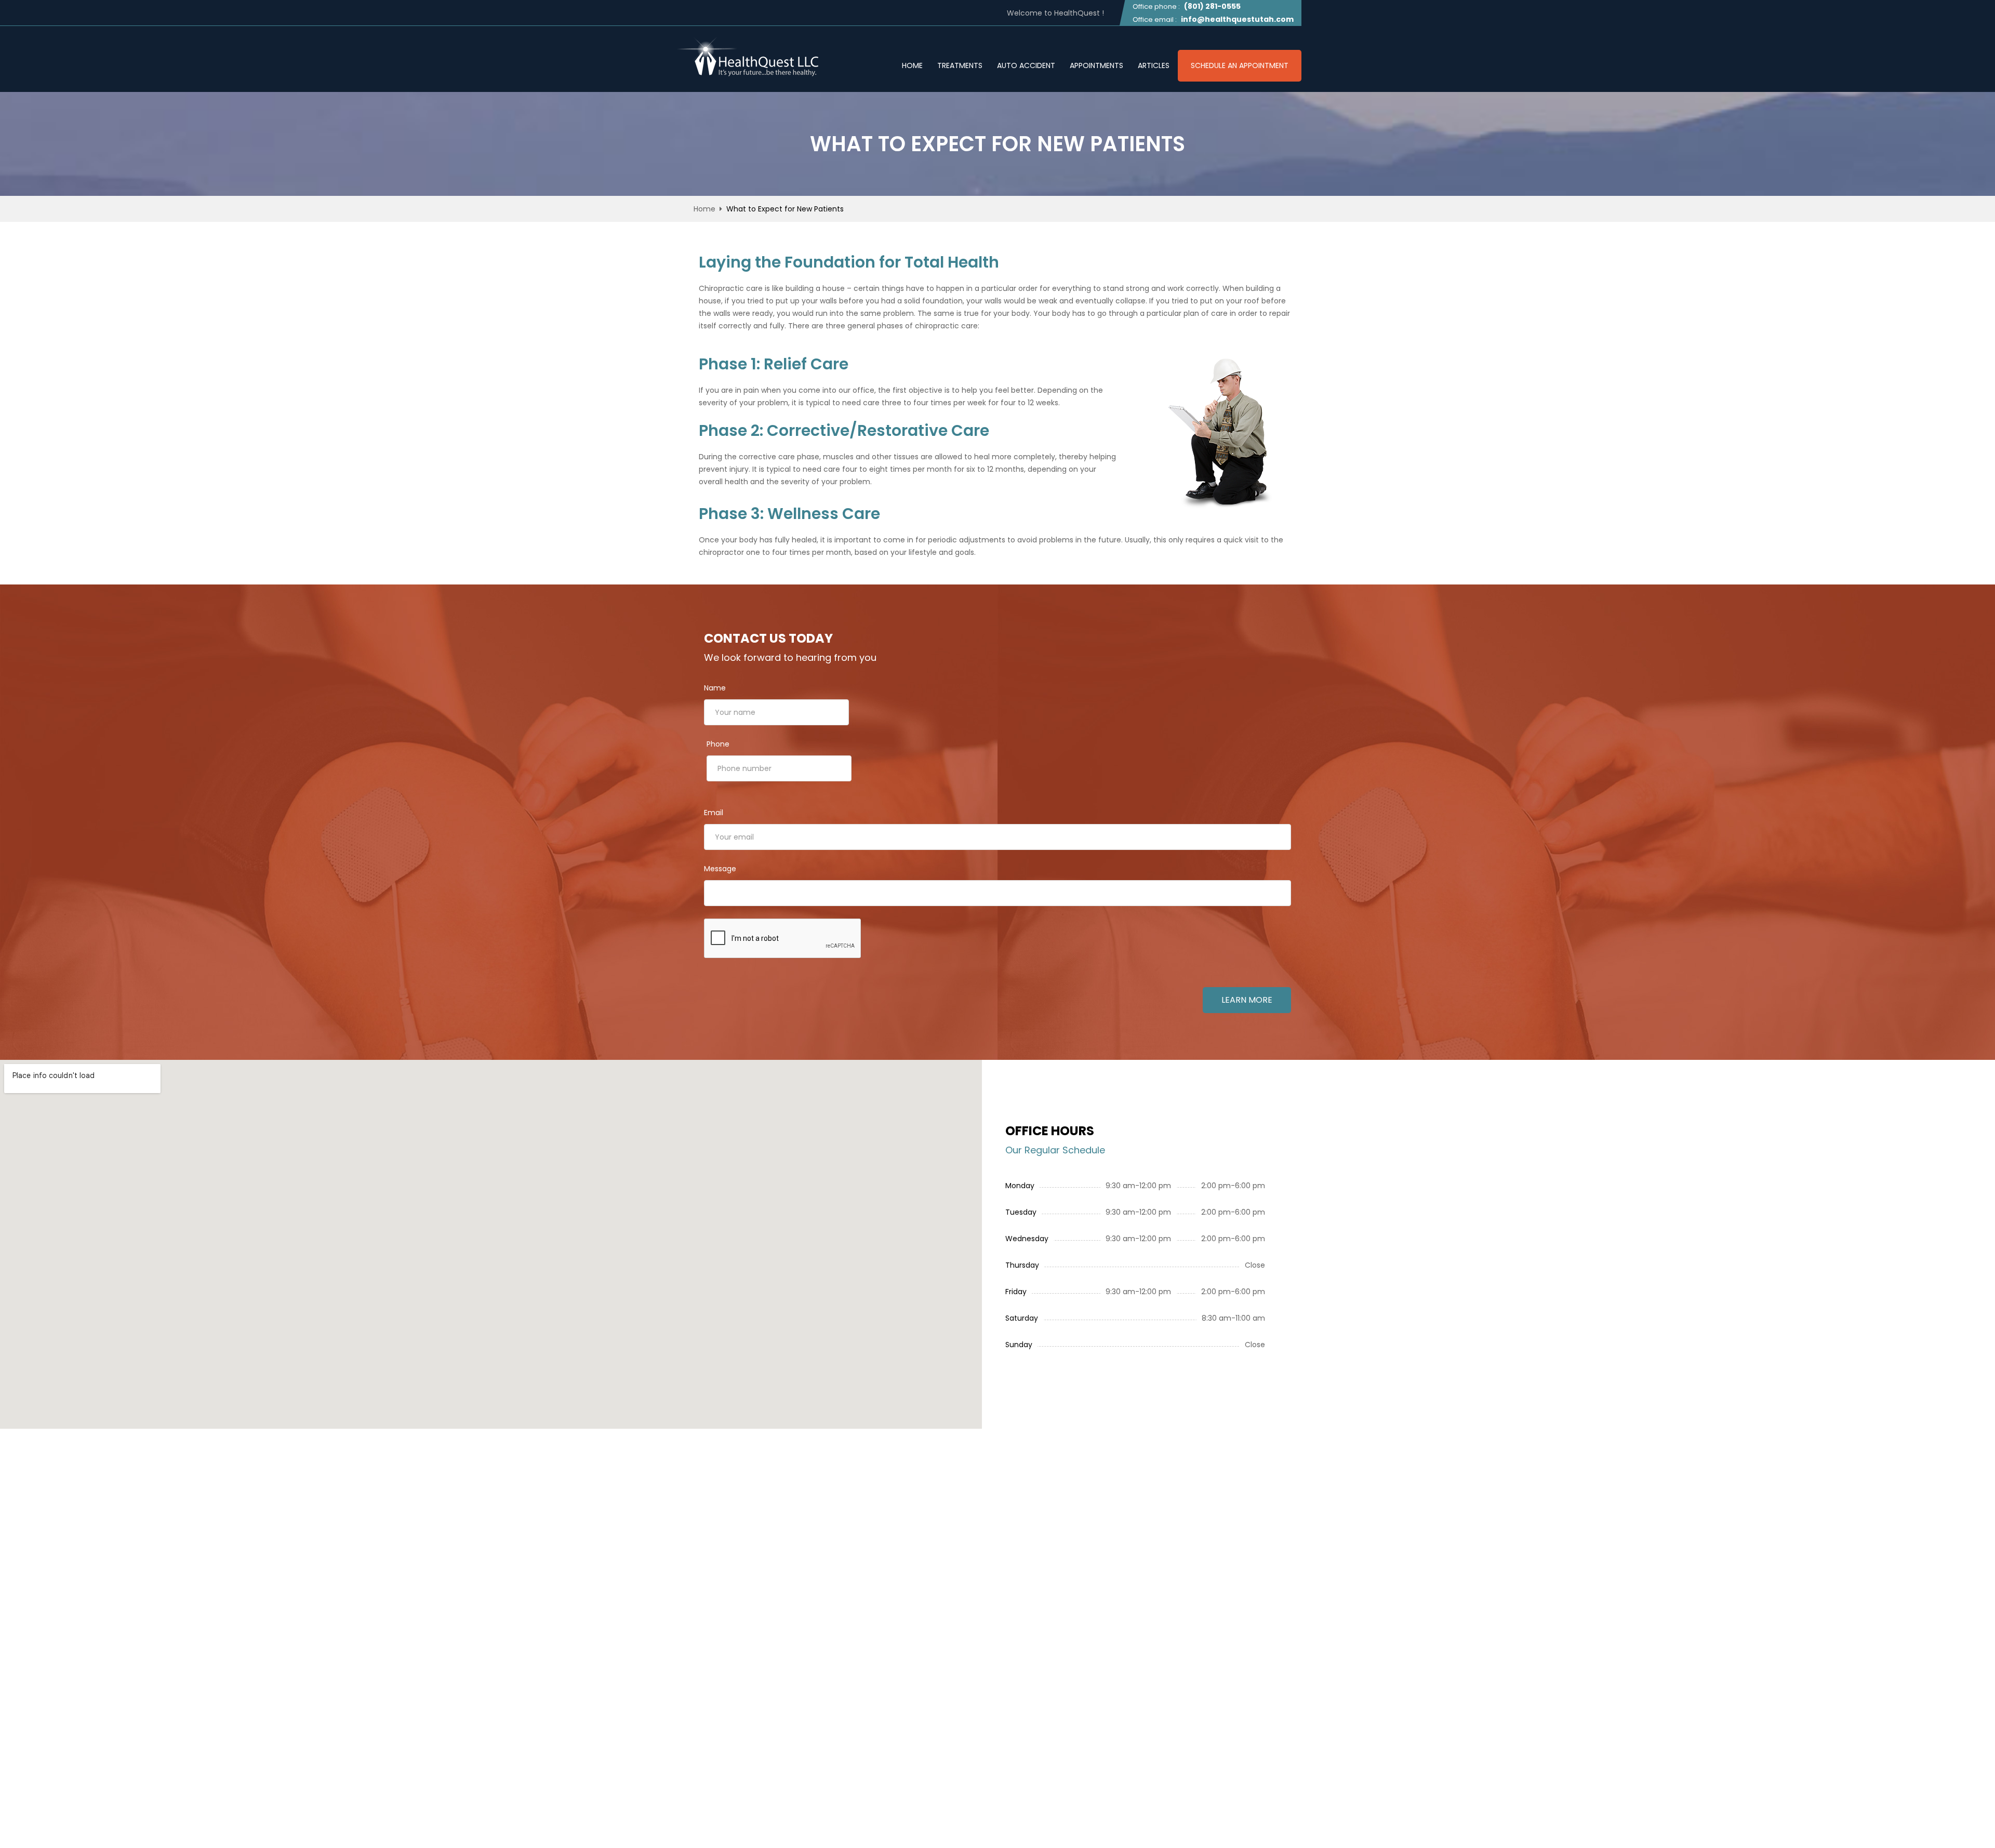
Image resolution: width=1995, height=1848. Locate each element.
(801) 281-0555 (1212, 6)
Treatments (960, 66)
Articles (1154, 66)
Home (912, 66)
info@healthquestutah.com (1237, 19)
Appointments (1096, 66)
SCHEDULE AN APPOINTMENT (1240, 65)
